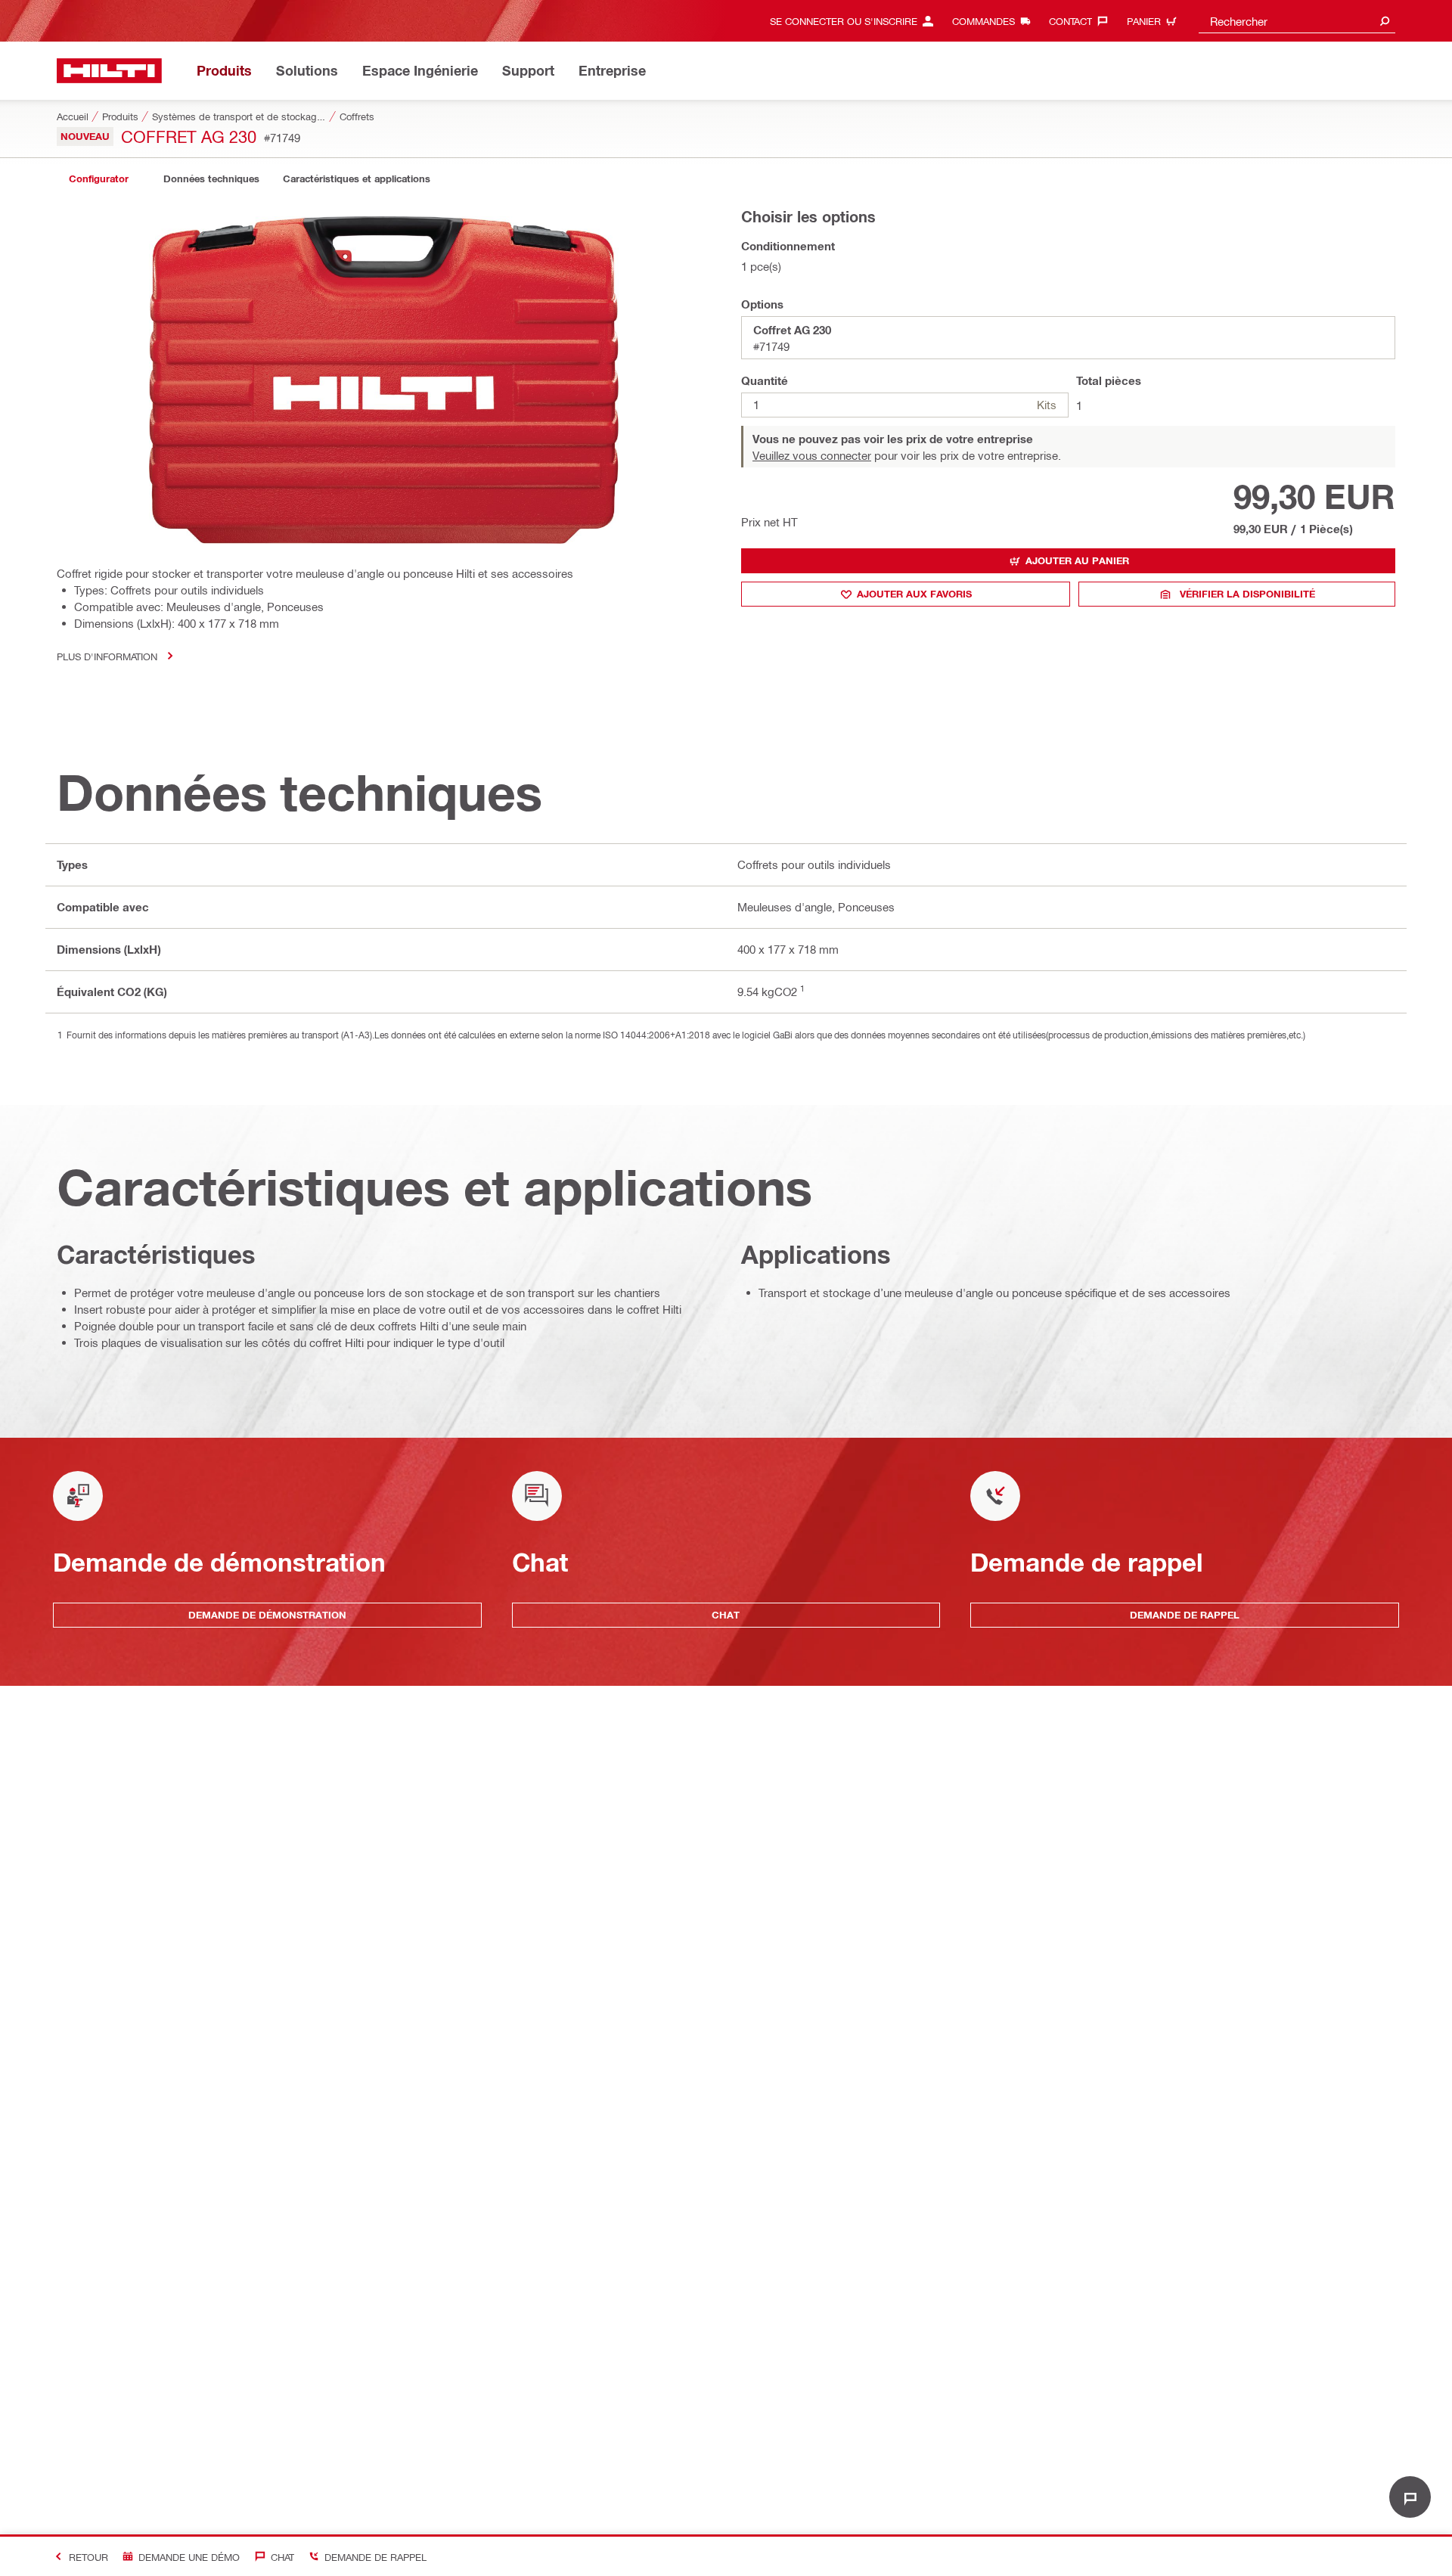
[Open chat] (1410, 2497)
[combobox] (1297, 21)
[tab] (98, 179)
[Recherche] (1385, 21)
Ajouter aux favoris (914, 594)
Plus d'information (107, 656)
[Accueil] (109, 71)
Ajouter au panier (1077, 560)
